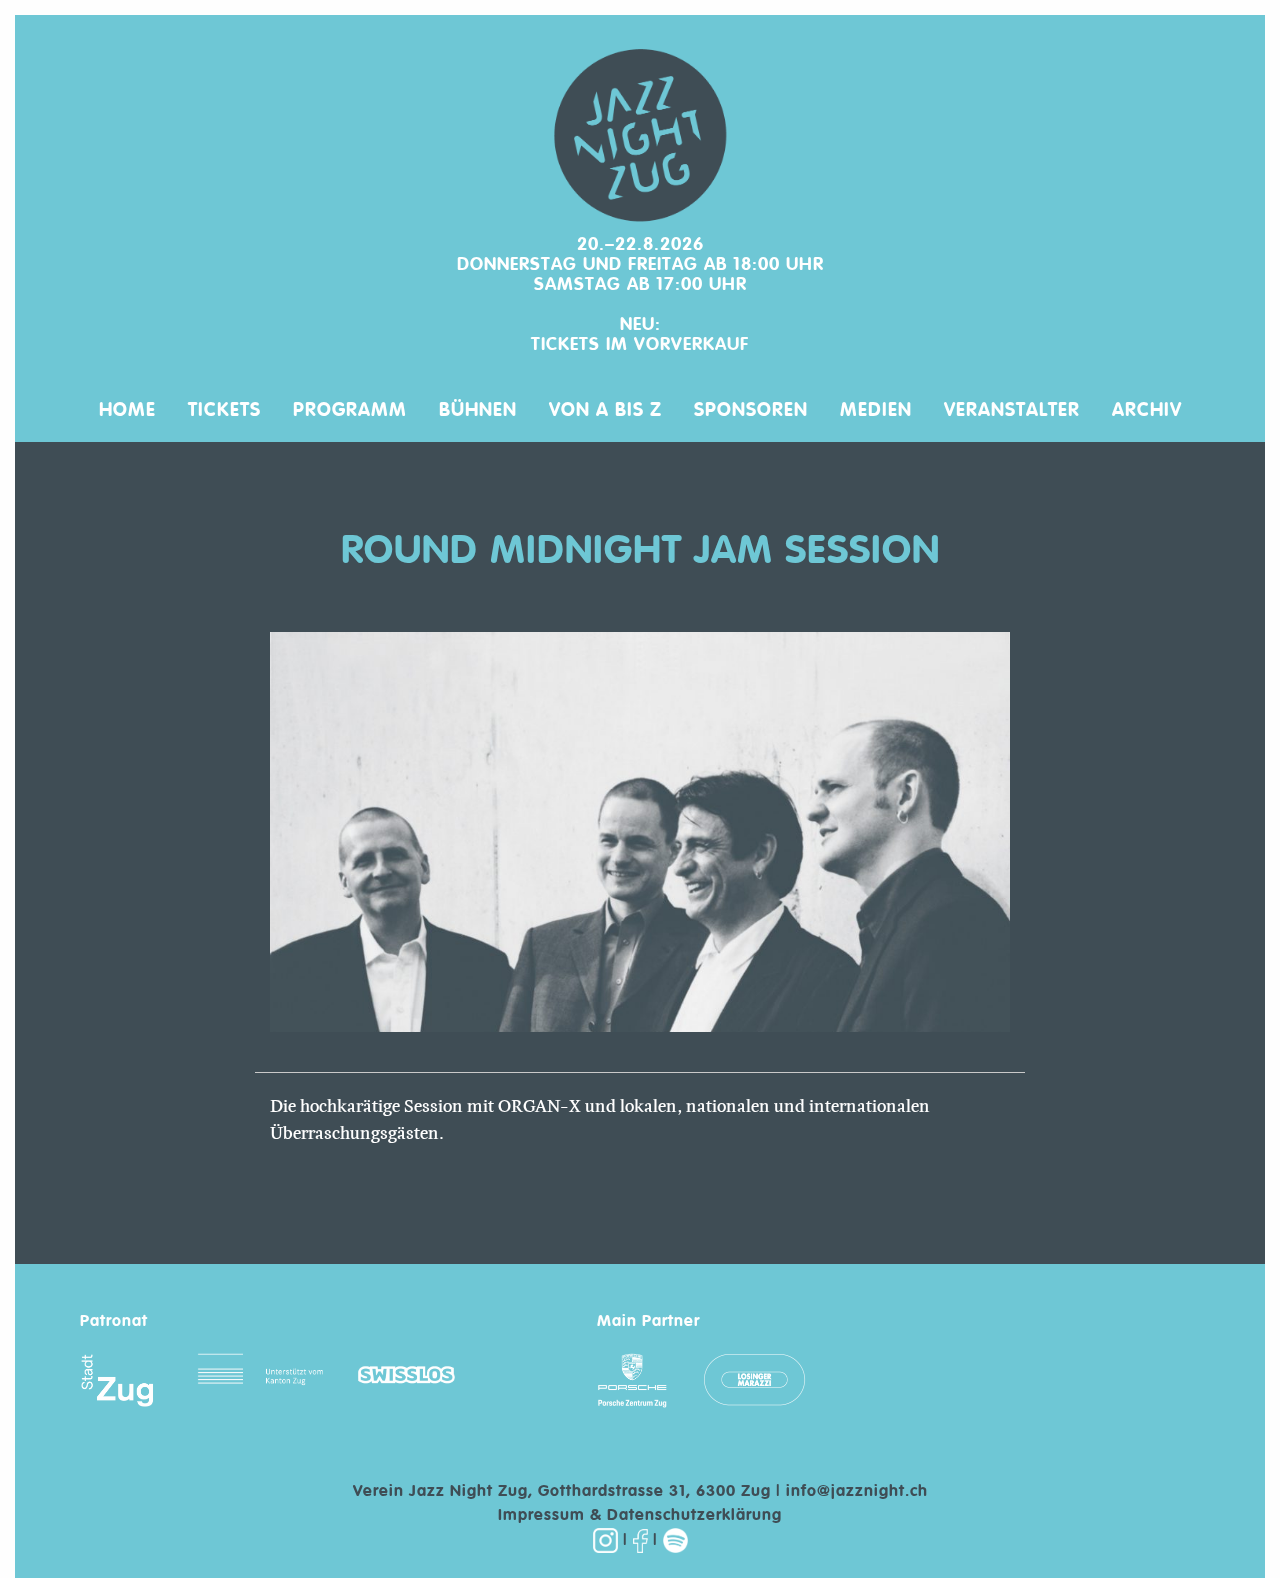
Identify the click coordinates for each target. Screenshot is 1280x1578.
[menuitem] (127, 401)
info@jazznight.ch (857, 1492)
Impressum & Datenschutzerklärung (640, 1516)
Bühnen (478, 409)
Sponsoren (751, 409)
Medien (876, 409)
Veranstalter (1012, 409)
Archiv (1147, 409)
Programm (350, 409)
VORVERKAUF (691, 345)
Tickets (224, 409)
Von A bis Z (605, 409)
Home (127, 409)
